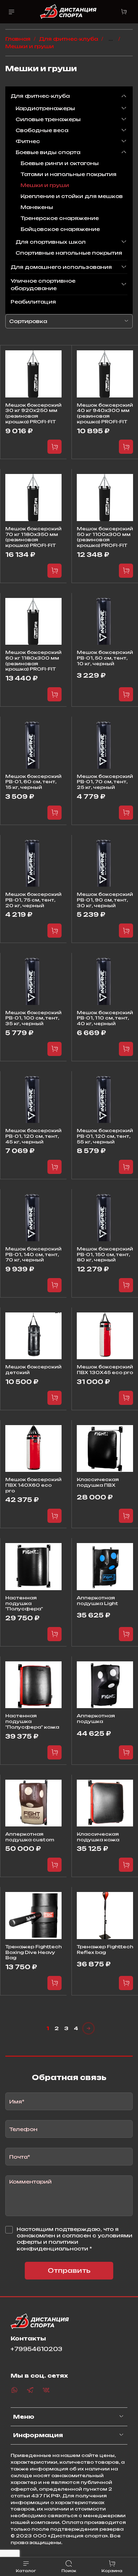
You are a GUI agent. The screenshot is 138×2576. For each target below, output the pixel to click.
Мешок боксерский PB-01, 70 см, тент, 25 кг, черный (105, 782)
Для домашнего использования (61, 267)
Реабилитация (33, 302)
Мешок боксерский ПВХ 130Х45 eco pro (105, 1369)
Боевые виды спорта (48, 152)
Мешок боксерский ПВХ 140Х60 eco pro (33, 1485)
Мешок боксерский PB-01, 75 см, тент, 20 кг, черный (33, 900)
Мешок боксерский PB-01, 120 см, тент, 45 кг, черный (33, 1136)
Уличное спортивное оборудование (43, 284)
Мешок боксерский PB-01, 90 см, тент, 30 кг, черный (105, 900)
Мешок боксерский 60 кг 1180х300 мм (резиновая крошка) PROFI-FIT (33, 660)
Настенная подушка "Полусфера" (24, 1603)
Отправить (69, 2270)
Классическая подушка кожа (98, 1837)
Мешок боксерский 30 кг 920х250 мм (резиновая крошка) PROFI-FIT (33, 413)
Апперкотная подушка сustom (30, 1837)
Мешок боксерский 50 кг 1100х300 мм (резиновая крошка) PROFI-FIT (105, 537)
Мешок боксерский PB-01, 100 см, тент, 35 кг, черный (33, 1018)
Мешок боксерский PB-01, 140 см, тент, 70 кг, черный (33, 1254)
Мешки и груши (45, 185)
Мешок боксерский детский (33, 1369)
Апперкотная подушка (96, 1718)
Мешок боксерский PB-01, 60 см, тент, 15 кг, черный (33, 782)
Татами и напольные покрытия (68, 174)
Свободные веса (42, 130)
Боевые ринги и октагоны (60, 163)
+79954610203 (36, 2349)
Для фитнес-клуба (68, 39)
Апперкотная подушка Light (97, 1600)
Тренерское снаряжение (60, 218)
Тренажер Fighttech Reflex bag (105, 1949)
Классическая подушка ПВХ (98, 1482)
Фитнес (28, 141)
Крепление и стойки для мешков (72, 196)
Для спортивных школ (51, 242)
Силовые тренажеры (48, 119)
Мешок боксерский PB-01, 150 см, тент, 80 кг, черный (105, 1254)
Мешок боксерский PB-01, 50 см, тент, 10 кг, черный (105, 658)
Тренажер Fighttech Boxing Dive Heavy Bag (33, 1952)
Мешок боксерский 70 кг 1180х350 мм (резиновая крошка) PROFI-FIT (33, 537)
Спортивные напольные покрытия (69, 253)
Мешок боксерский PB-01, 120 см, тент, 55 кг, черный (105, 1136)
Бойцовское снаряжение (60, 229)
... (111, 39)
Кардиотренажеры (45, 108)
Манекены (37, 207)
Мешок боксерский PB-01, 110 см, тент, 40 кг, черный (105, 1018)
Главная (18, 39)
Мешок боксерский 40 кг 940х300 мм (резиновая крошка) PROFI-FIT (105, 413)
